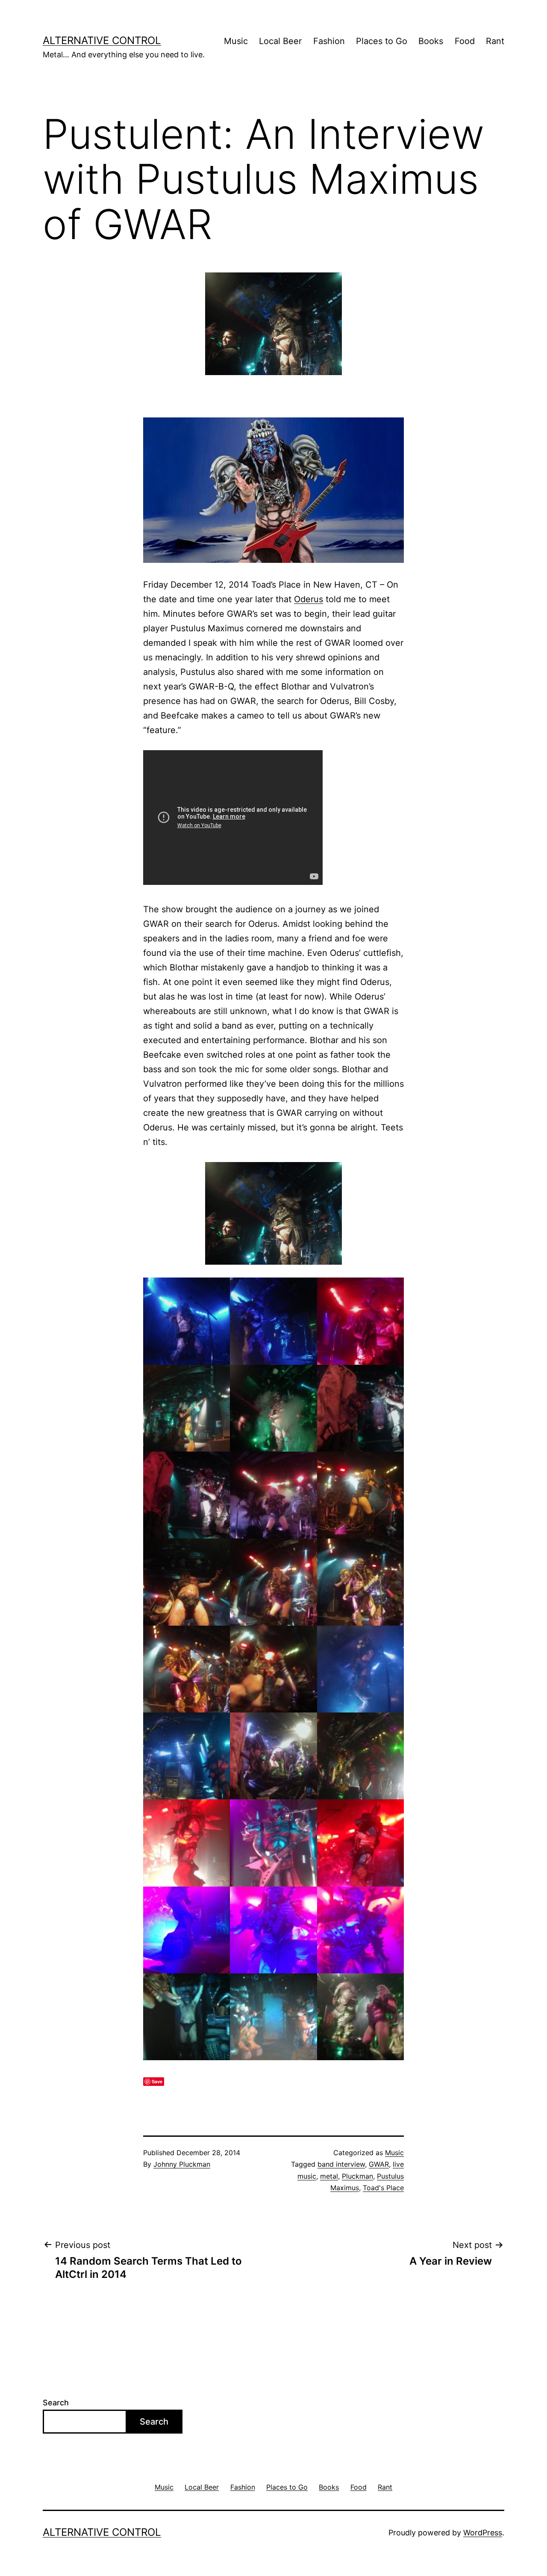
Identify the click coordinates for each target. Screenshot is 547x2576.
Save (157, 2081)
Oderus (309, 599)
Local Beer (280, 41)
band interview (341, 2164)
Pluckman (357, 2176)
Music (236, 41)
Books (431, 41)
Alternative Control (102, 40)
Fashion (329, 41)
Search (56, 2403)
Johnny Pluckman (182, 2164)
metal (329, 2176)
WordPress (483, 2533)
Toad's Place (383, 2188)
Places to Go (382, 41)
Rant (495, 41)
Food (465, 41)
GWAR (379, 2164)
